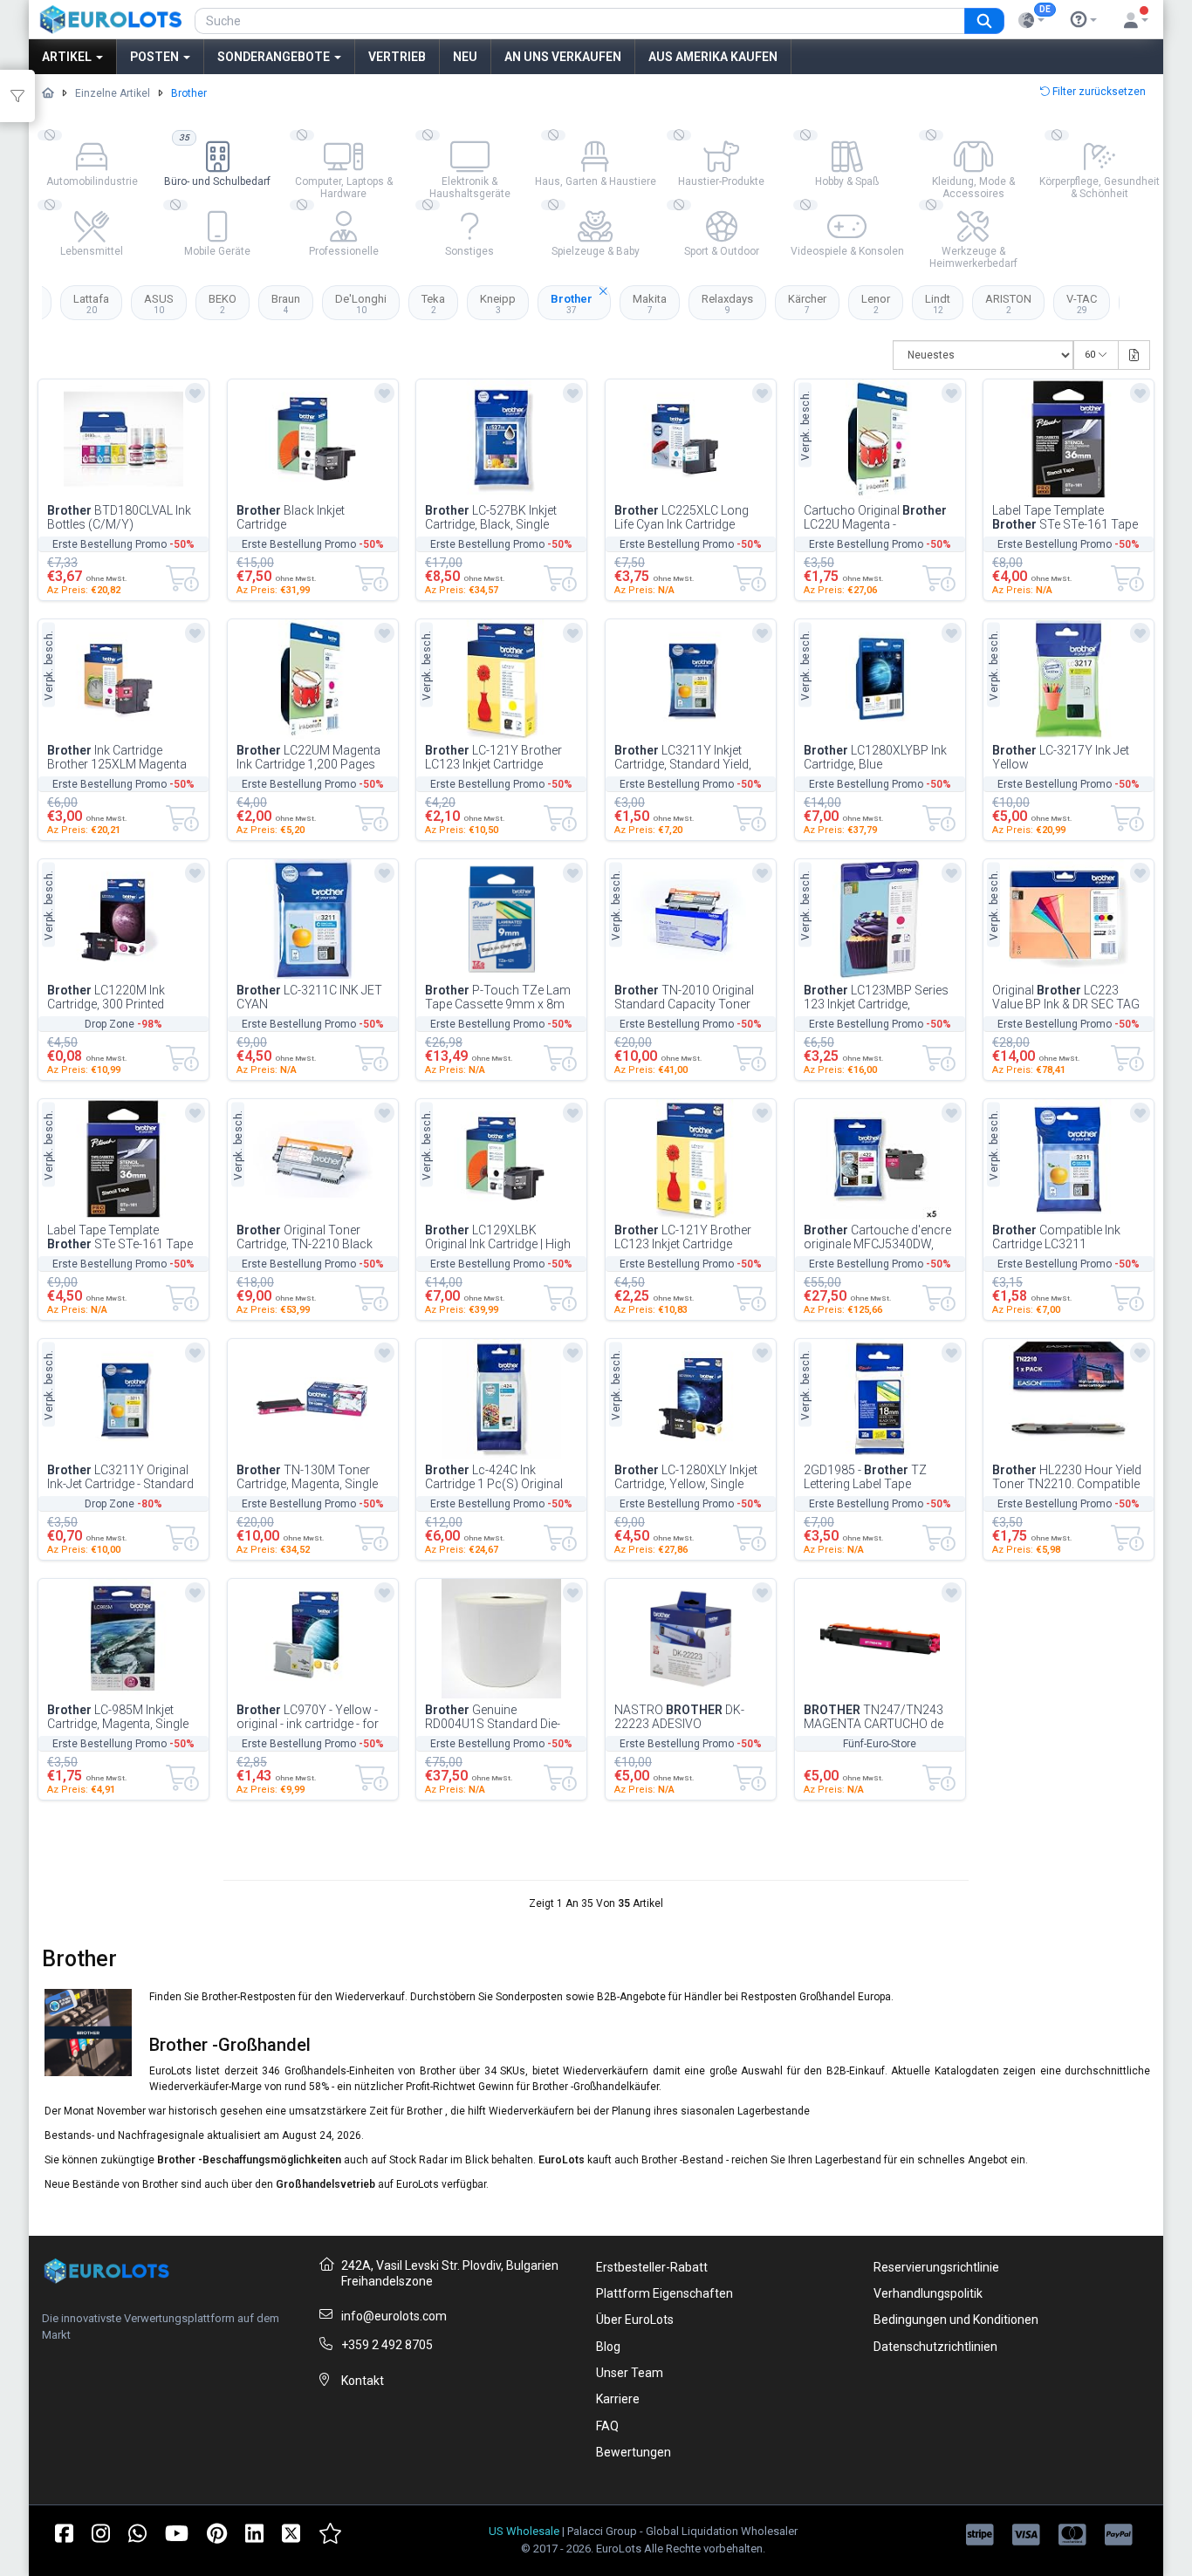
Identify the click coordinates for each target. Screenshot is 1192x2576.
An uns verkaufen (563, 57)
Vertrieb (397, 57)
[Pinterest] (217, 2532)
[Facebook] (64, 2532)
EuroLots (562, 2160)
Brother (572, 304)
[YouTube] (177, 2532)
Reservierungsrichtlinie (936, 2267)
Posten (156, 57)
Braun (286, 304)
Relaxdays (727, 304)
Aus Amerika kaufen (713, 57)
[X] (291, 2532)
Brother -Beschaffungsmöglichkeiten (250, 2160)
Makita (650, 304)
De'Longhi (361, 304)
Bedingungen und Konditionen (956, 2320)
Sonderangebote (275, 57)
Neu (465, 57)
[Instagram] (101, 2532)
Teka (433, 304)
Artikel (68, 57)
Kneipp (498, 304)
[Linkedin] (254, 2532)
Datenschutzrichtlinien (935, 2347)
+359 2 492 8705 (387, 2345)
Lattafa (91, 304)
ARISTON (1008, 304)
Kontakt (363, 2381)
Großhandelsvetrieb (325, 2184)
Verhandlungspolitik (928, 2293)
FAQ (607, 2426)
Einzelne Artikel (113, 93)
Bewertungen (634, 2452)
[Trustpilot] (330, 2532)
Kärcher (807, 304)
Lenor (876, 304)
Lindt (938, 304)
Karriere (618, 2399)
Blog (608, 2347)
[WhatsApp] (137, 2532)
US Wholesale (524, 2531)
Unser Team (630, 2373)
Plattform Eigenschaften (665, 2293)
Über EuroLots (635, 2320)
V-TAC (1082, 304)
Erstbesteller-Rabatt (652, 2267)
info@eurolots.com (394, 2316)
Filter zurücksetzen (1098, 92)
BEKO (223, 304)
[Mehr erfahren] (1084, 20)
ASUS (159, 304)
